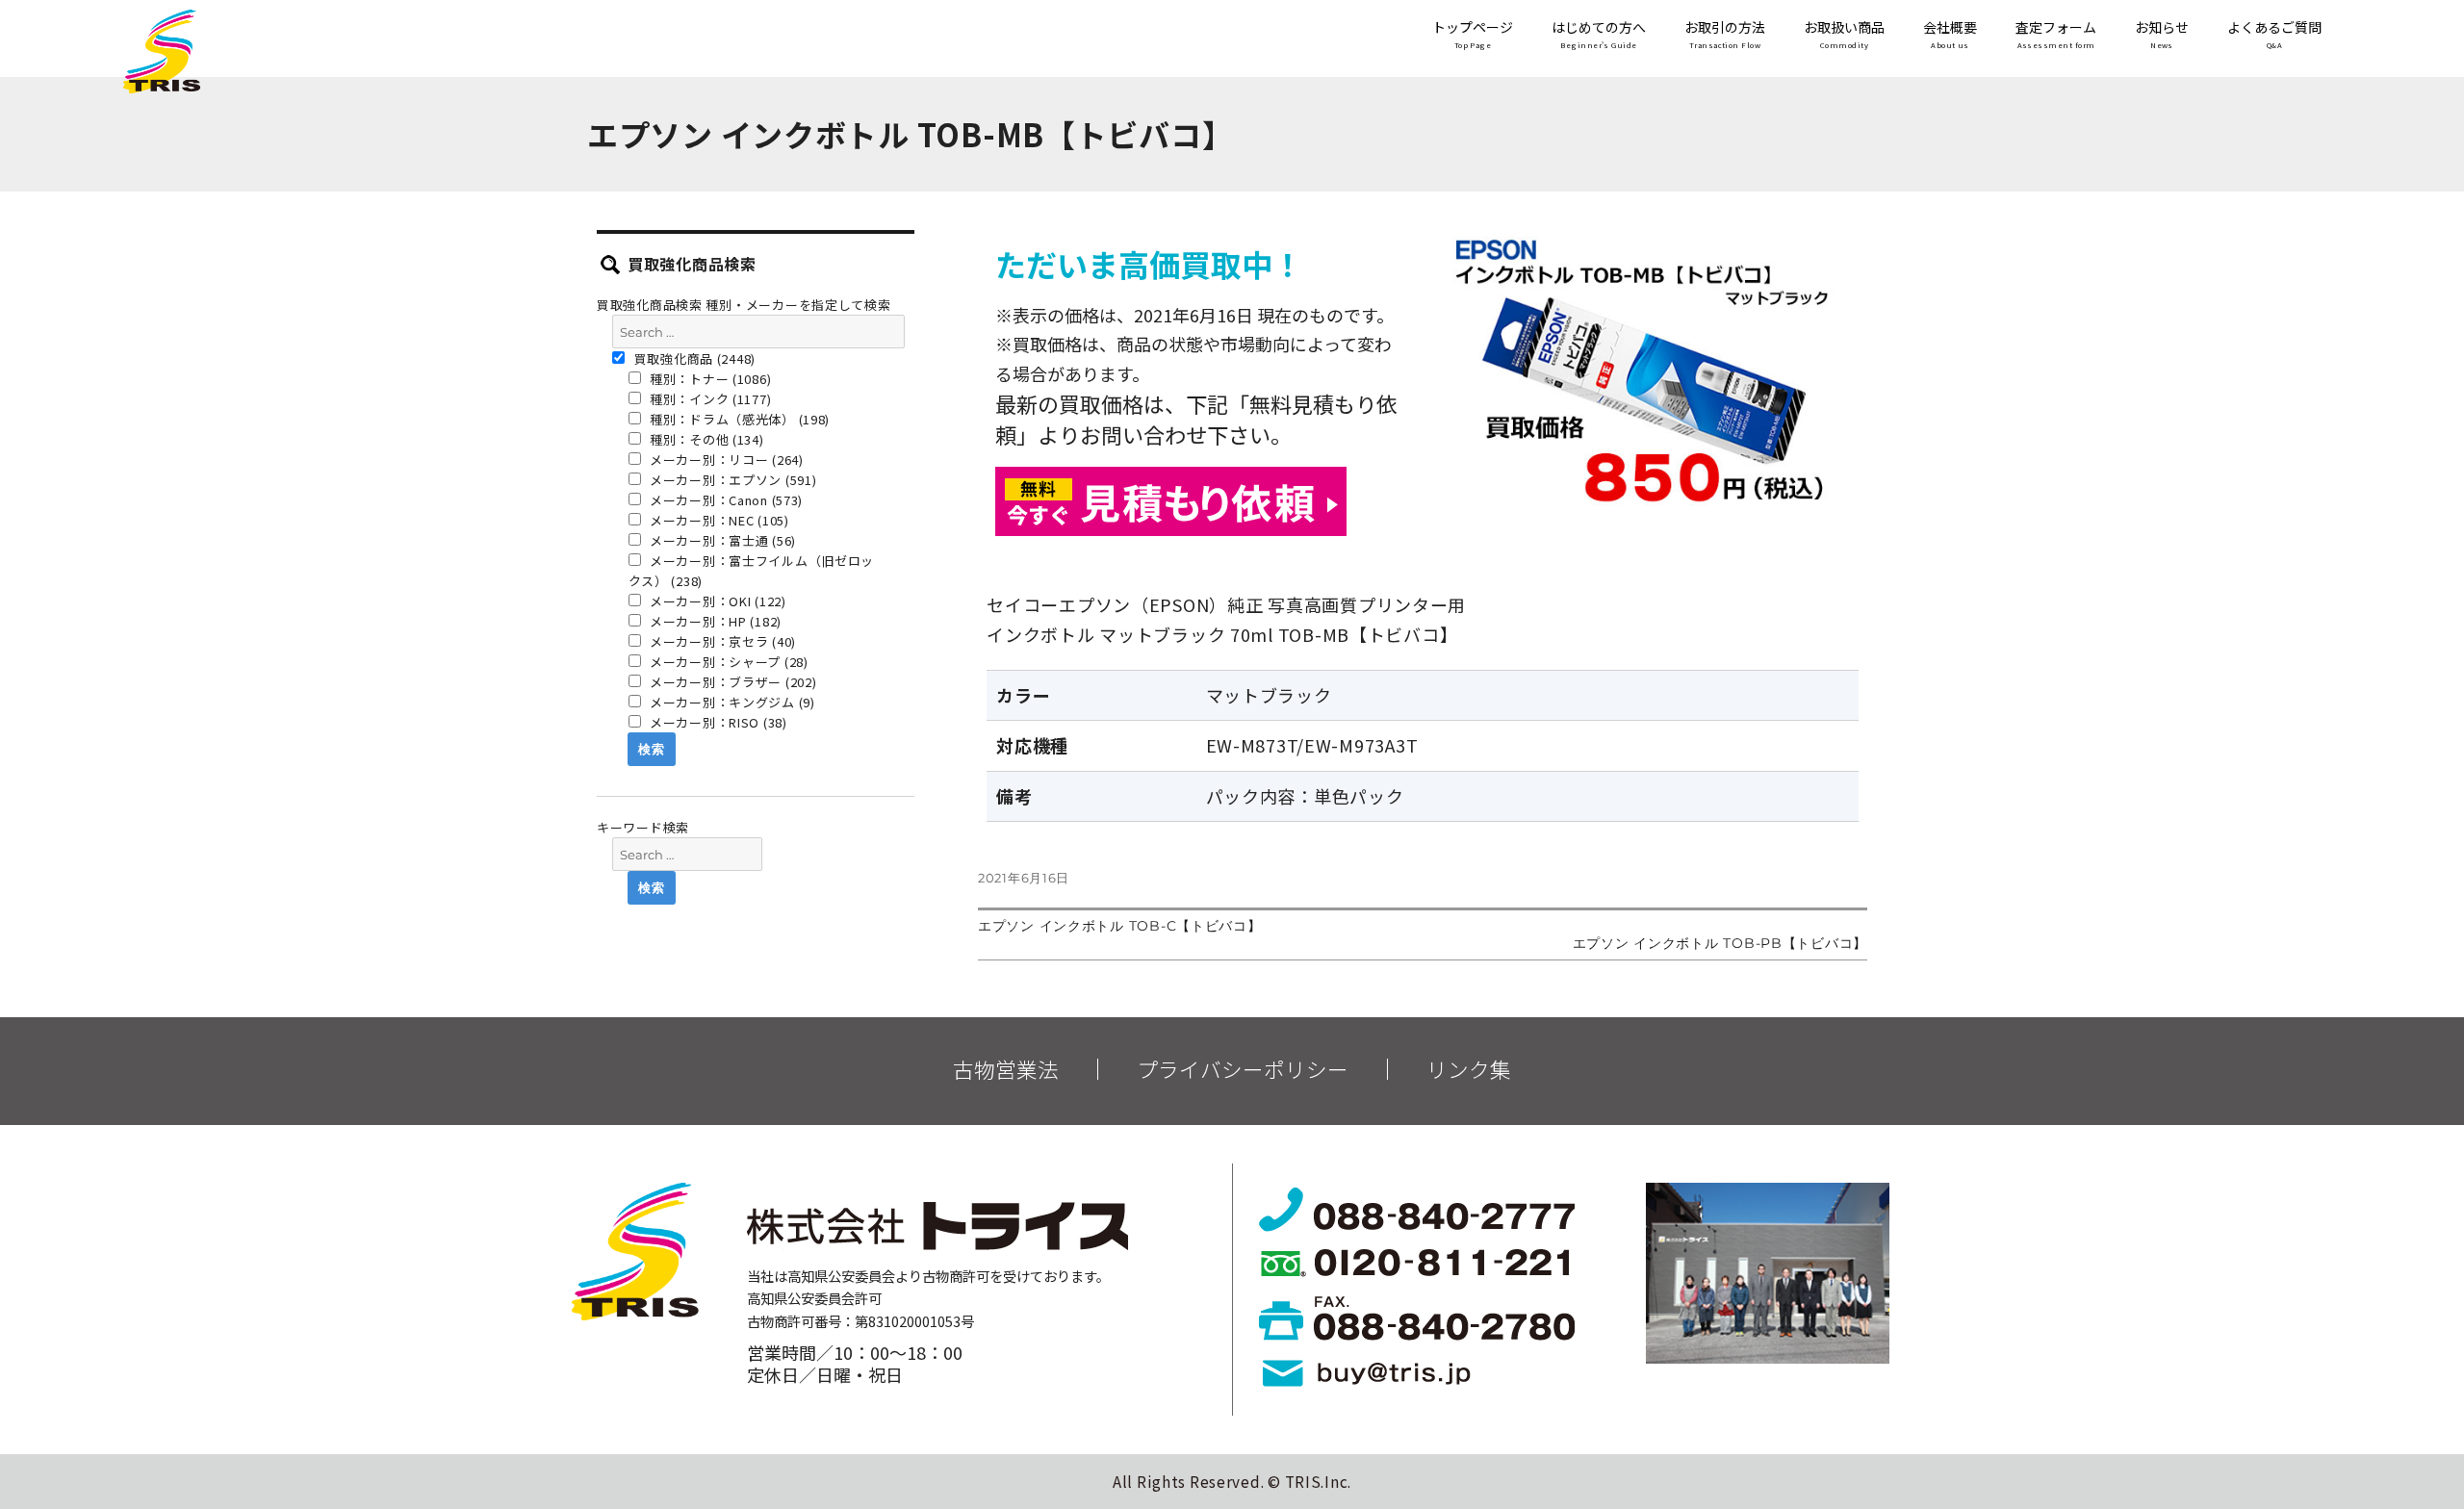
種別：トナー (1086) (708, 379)
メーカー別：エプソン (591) (731, 480)
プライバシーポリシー (1243, 1069)
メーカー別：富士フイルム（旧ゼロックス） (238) (752, 571)
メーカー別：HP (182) (714, 621)
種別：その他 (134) (705, 439)
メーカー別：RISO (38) (717, 722)
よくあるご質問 (2274, 35)
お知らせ (2162, 35)
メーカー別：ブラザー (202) (731, 682)
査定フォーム (2056, 35)
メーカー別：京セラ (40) (721, 641)
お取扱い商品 (1844, 35)
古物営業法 (1006, 1069)
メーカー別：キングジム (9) (731, 702)
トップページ (1473, 35)
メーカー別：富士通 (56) (721, 540)
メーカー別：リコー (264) (725, 460)
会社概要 (1950, 35)
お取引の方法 (1725, 35)
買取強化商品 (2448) (693, 358)
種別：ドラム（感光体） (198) (738, 419)
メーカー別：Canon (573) (724, 500)
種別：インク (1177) (708, 399)
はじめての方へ (1599, 35)
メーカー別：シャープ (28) (727, 662)
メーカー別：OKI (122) (716, 601)
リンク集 (1469, 1069)
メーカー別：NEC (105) (718, 520)
